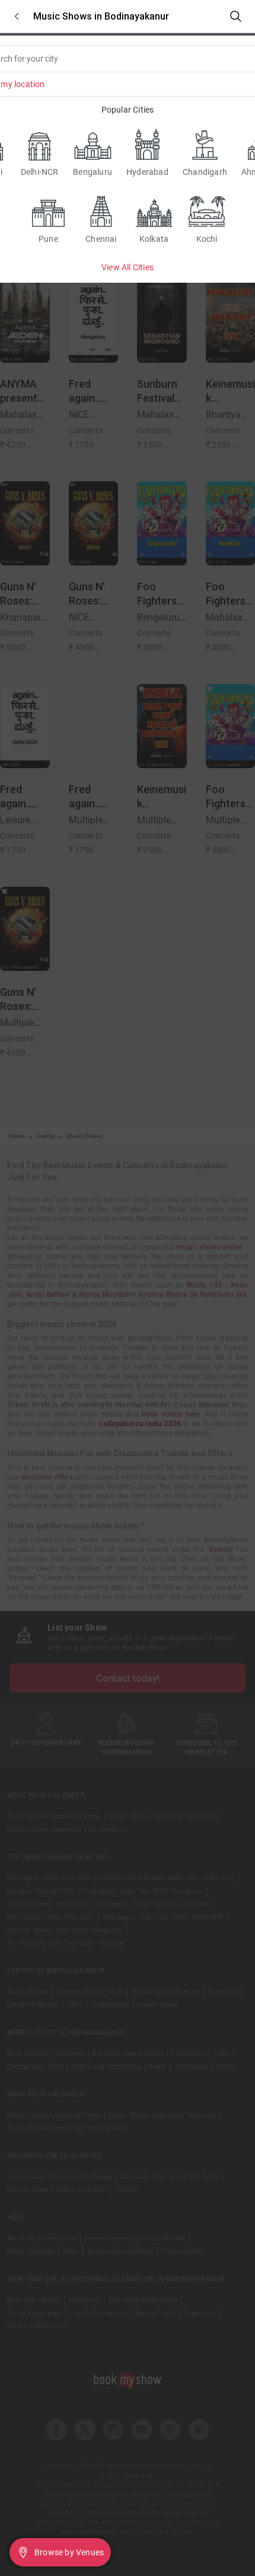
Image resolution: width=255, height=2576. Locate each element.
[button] (17, 16)
